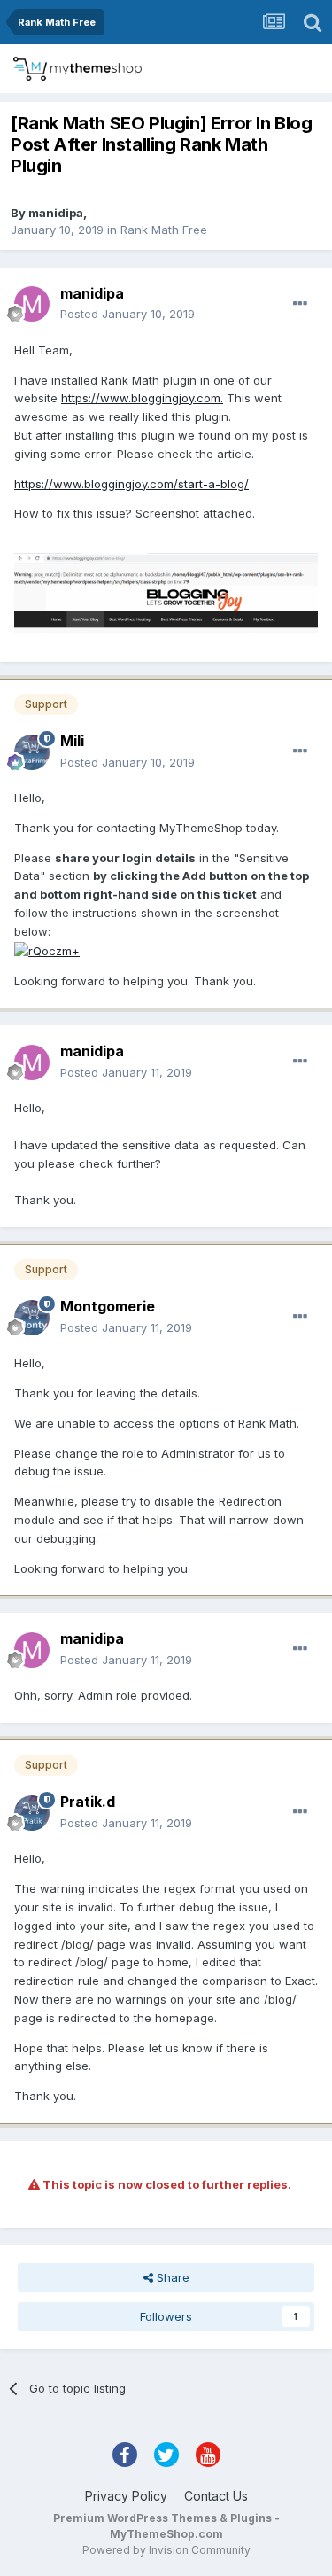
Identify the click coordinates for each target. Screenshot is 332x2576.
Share (171, 2277)
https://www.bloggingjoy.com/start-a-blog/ (131, 484)
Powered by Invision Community (166, 2550)
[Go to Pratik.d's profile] (32, 1813)
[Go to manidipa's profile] (32, 304)
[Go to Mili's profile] (32, 752)
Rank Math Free (164, 230)
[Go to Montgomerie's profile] (32, 1318)
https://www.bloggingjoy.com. (142, 398)
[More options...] (300, 304)
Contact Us (216, 2496)
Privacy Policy (126, 2496)
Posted (127, 314)
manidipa (56, 213)
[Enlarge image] (47, 950)
